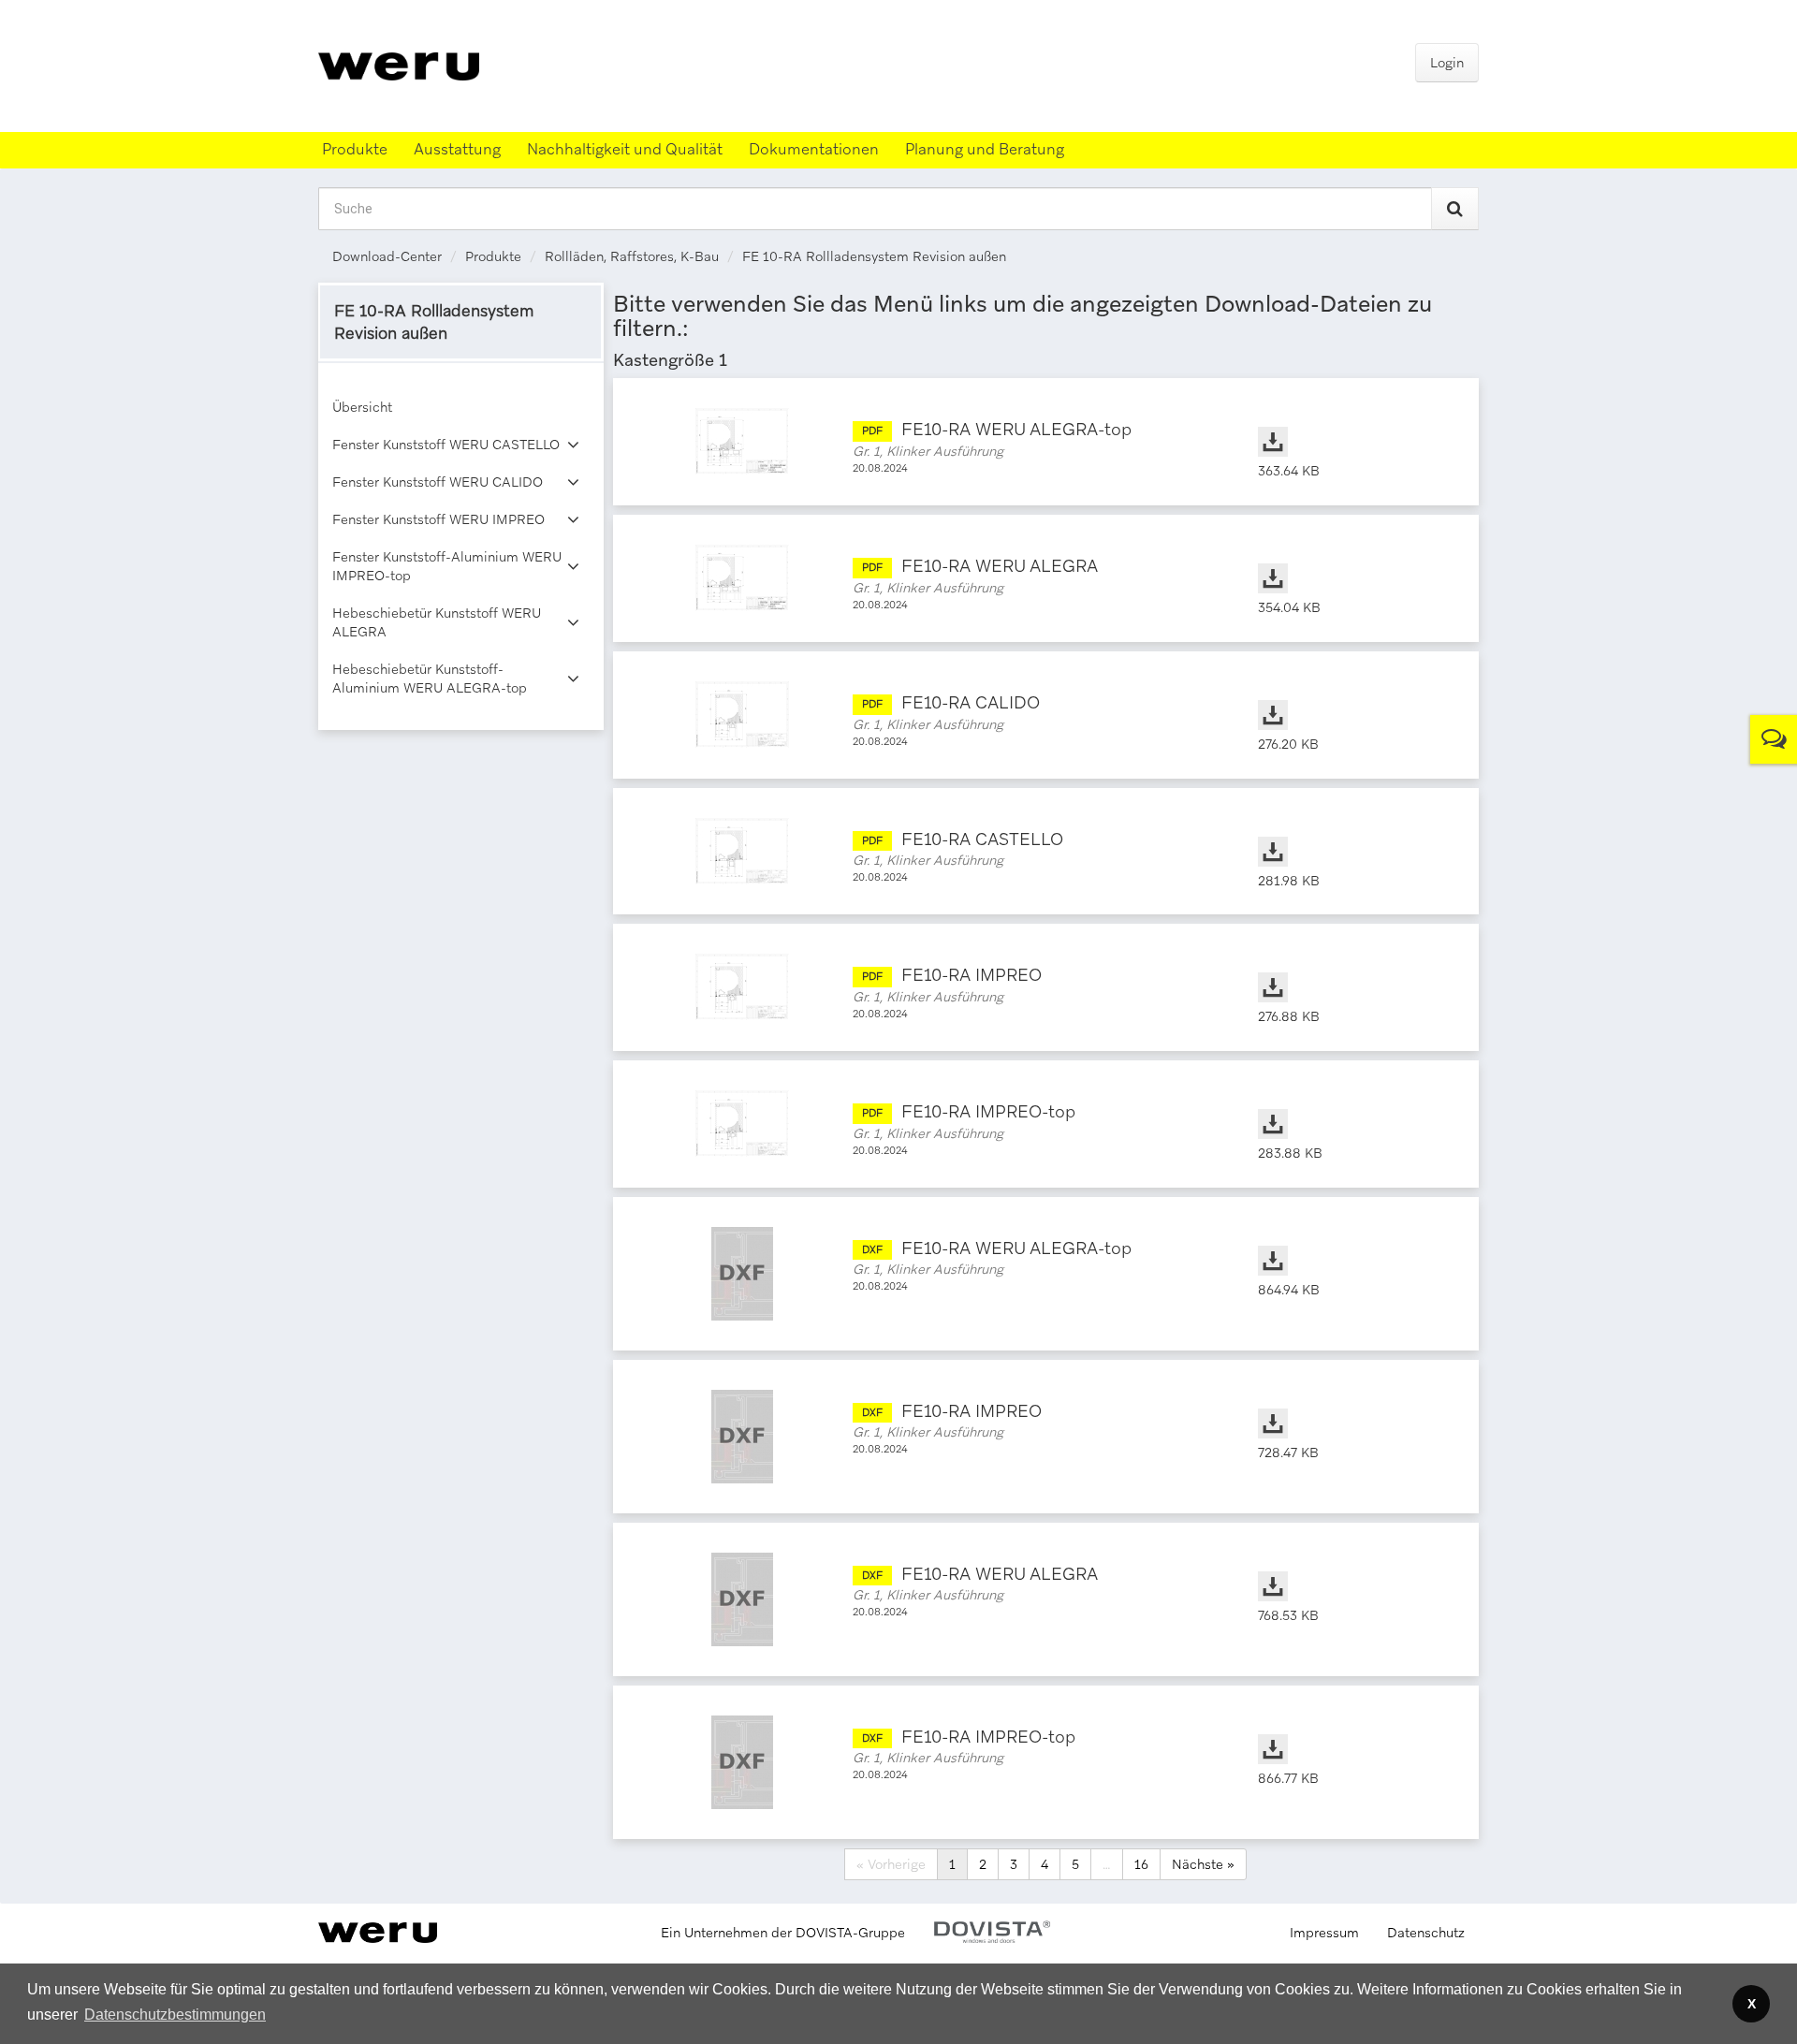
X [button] (1752, 2004)
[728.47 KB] (1350, 1405)
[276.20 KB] (1350, 696)
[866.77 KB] (1350, 1730)
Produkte (493, 256)
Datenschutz (1426, 1933)
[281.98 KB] (1350, 833)
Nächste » (1203, 1864)
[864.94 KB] (1350, 1242)
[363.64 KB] (1350, 423)
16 (1141, 1864)
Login (1447, 63)
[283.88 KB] (1350, 1105)
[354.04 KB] (1350, 560)
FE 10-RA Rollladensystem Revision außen (874, 256)
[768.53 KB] (1350, 1568)
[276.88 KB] (1350, 969)
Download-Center (387, 256)
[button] (175, 2015)
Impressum (1324, 1933)
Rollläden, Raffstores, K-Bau (632, 256)
